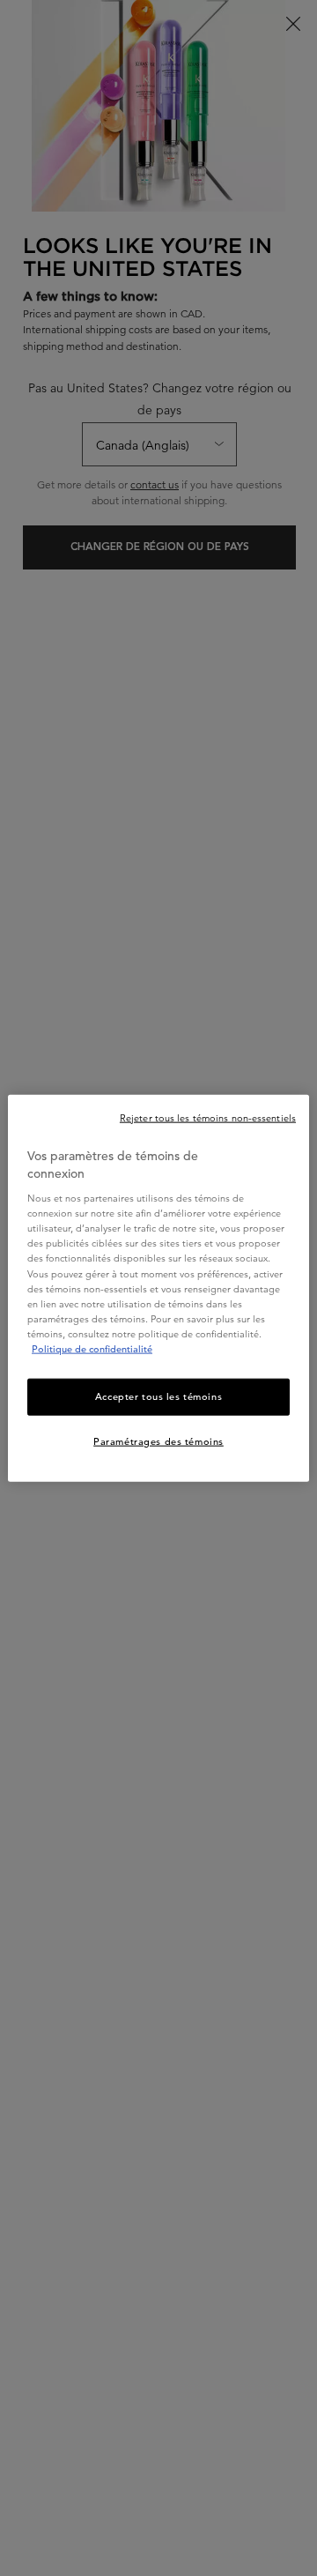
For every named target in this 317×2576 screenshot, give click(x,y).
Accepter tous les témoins (158, 1396)
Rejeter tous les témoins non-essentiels (208, 1118)
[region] (158, 1288)
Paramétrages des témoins (158, 1441)
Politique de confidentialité (92, 1348)
